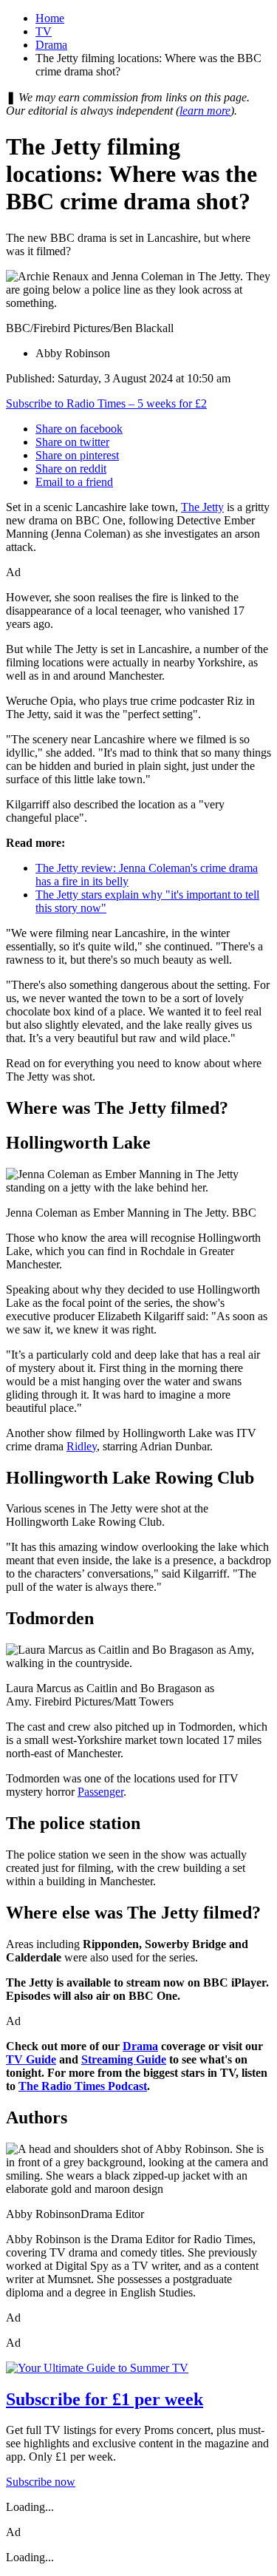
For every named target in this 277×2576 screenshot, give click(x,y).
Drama (51, 45)
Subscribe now (41, 2482)
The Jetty (202, 507)
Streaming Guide (124, 2059)
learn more (205, 111)
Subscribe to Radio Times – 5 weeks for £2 (106, 403)
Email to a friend (74, 482)
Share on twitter (72, 442)
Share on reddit (71, 469)
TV (44, 31)
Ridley (82, 1446)
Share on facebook (79, 429)
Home (50, 18)
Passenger (100, 1792)
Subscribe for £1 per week (105, 2399)
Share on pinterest (77, 455)
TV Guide (31, 2059)
